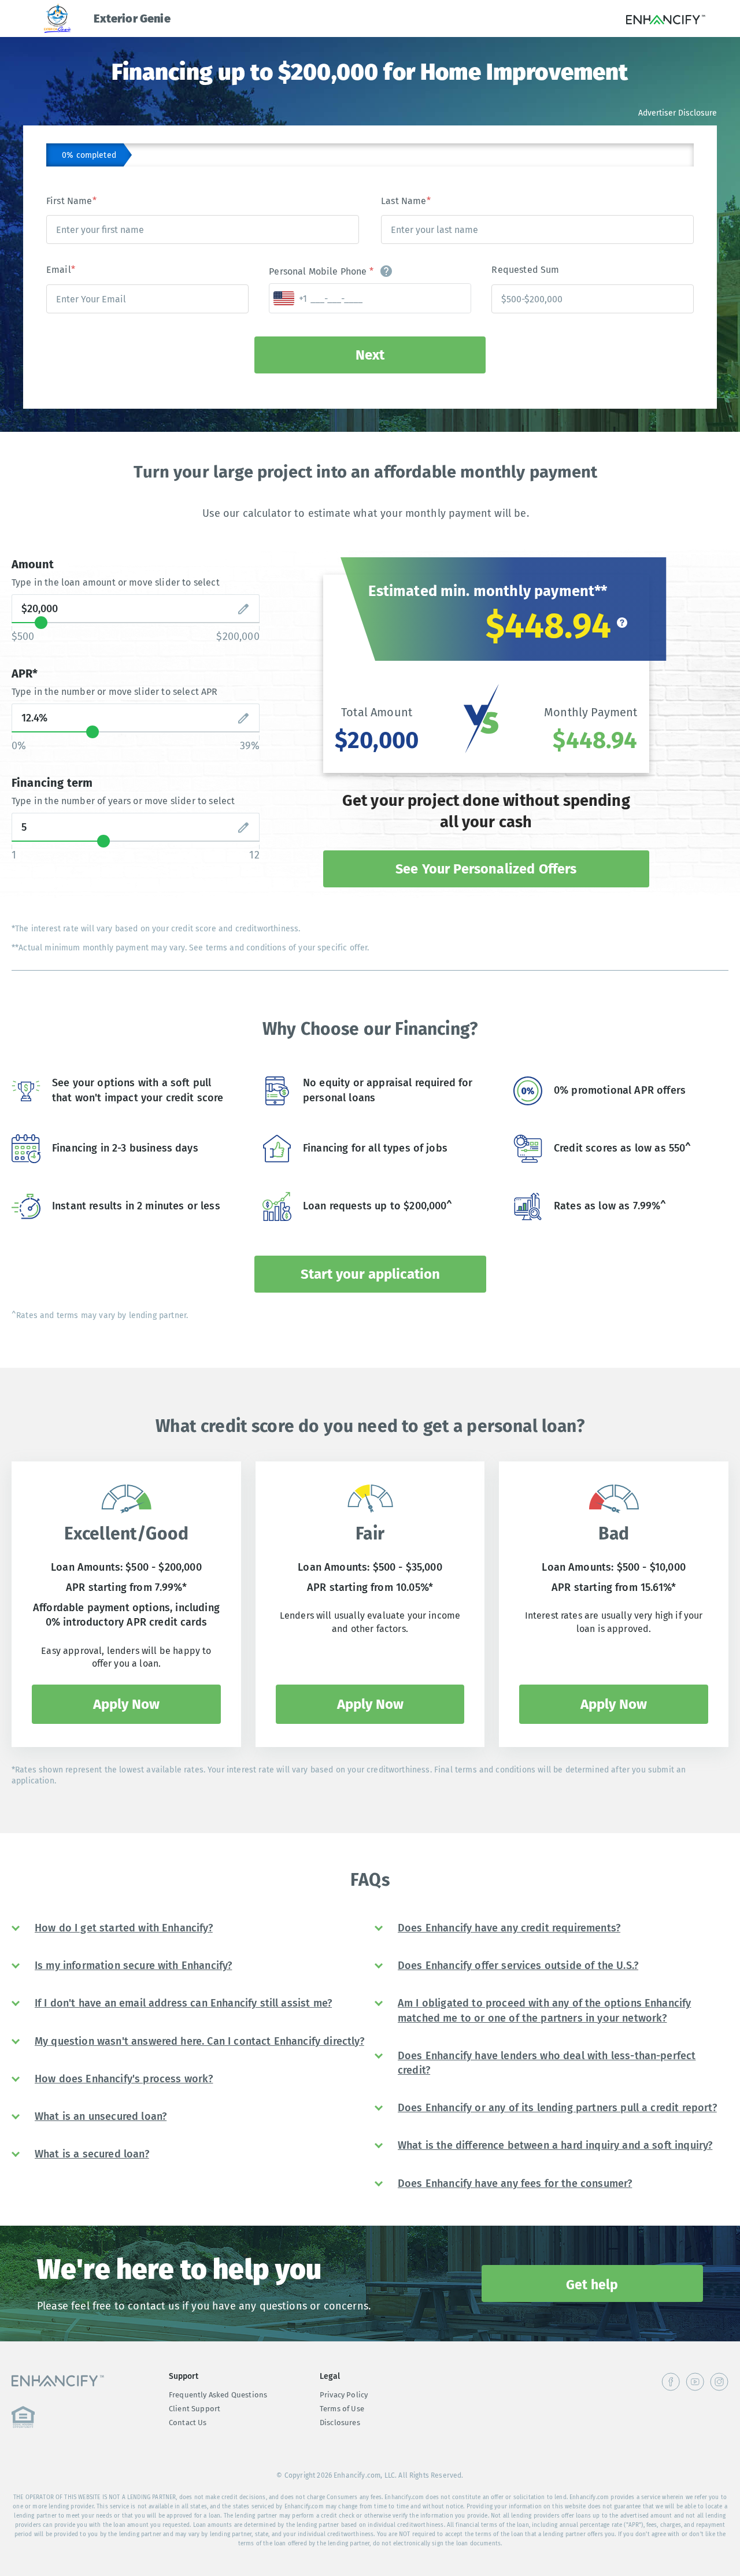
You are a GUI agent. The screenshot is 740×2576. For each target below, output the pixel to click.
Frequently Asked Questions (218, 2395)
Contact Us (188, 2423)
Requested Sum (525, 270)
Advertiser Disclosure (678, 113)
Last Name (406, 201)
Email (61, 270)
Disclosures (340, 2423)
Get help (592, 2285)
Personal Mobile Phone (321, 271)
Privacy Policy (344, 2395)
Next (370, 355)
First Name (71, 201)
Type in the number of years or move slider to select (123, 801)
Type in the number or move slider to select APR (115, 692)
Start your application (370, 1274)
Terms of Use (342, 2409)
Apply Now (126, 1704)
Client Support (195, 2409)
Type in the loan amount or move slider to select (116, 582)
